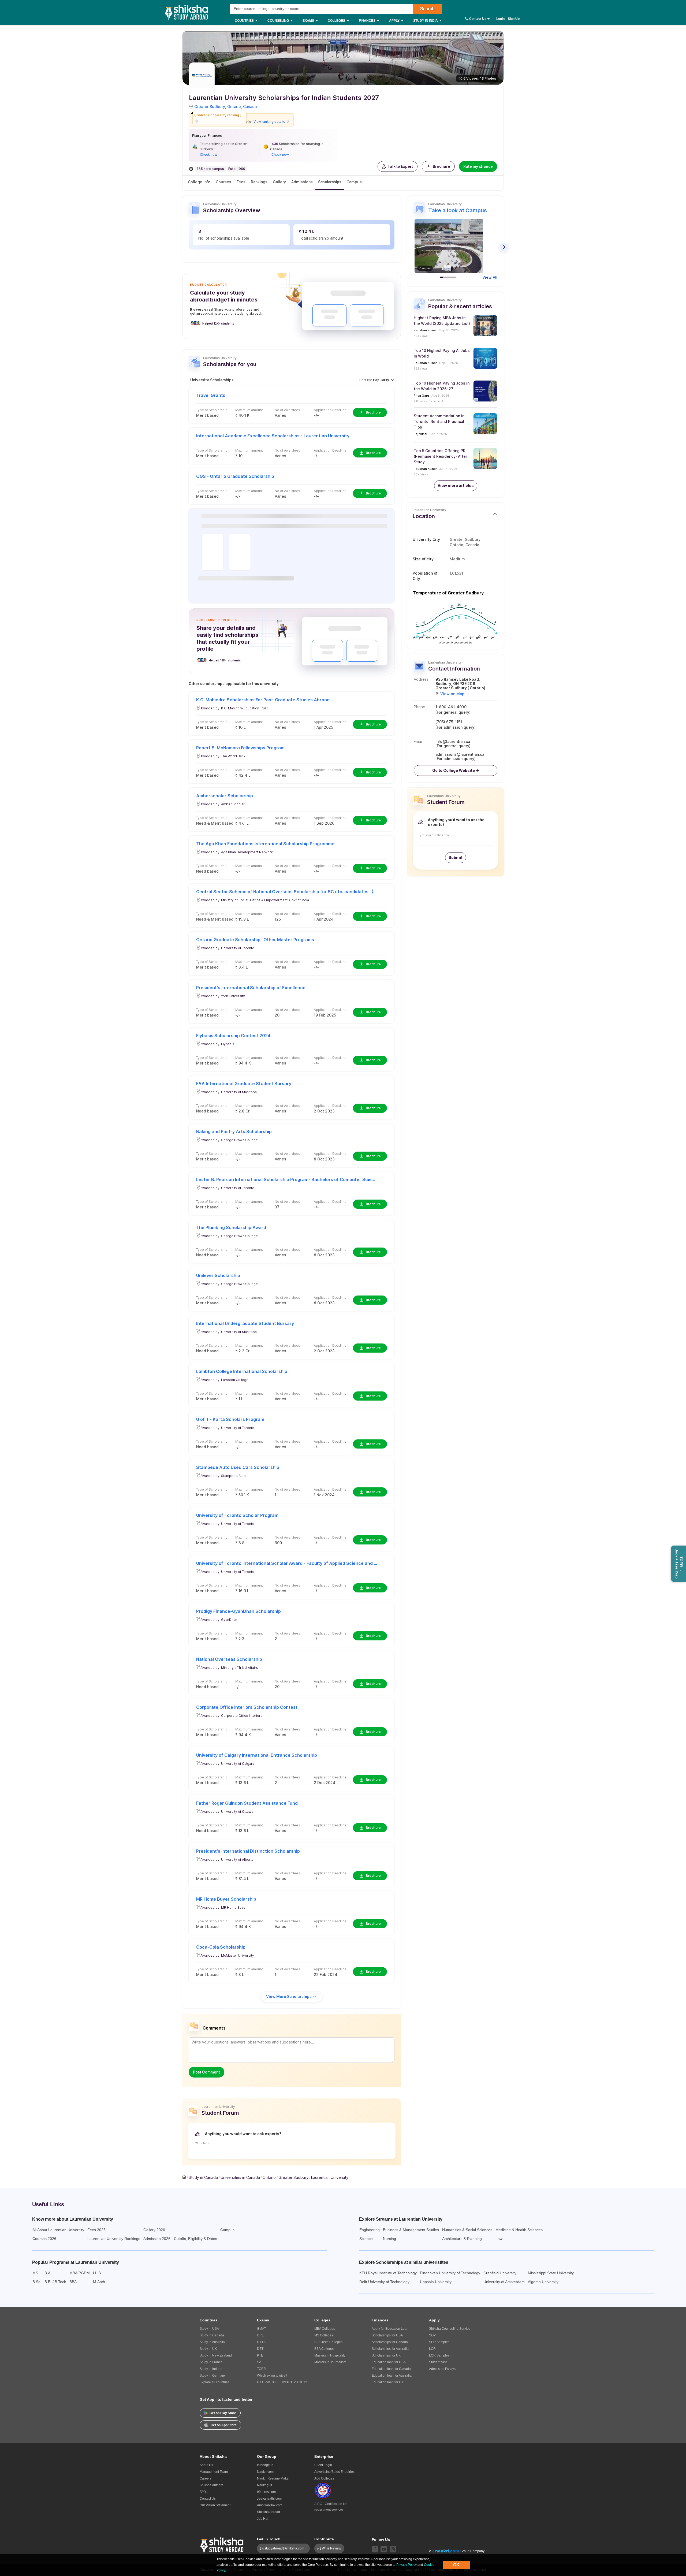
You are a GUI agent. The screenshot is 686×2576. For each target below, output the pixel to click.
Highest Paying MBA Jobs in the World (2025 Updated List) (442, 321)
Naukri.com (265, 2472)
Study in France (211, 2362)
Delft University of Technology (384, 2282)
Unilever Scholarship (218, 1275)
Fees (241, 182)
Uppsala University (436, 2282)
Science (366, 2239)
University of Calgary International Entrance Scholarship (257, 1755)
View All (490, 277)
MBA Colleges (325, 2329)
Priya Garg (421, 396)
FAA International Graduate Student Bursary (244, 1084)
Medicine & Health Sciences (519, 2230)
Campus (354, 182)
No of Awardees (287, 410)
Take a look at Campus (458, 210)
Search (427, 9)
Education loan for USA (389, 2362)
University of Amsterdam (504, 2282)
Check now (209, 155)
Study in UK (208, 2349)
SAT (260, 2362)
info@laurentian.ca (453, 742)
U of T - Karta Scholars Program (230, 1419)
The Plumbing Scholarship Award (231, 1227)
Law (499, 2239)
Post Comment (206, 2072)
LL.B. (97, 2273)
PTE (260, 2355)
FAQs (204, 2492)
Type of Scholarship (212, 410)
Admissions (302, 182)
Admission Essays (442, 2369)
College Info (199, 182)
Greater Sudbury (210, 107)
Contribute (324, 2539)
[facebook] (375, 2549)
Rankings (259, 182)
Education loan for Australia (392, 2376)
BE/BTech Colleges (328, 2342)
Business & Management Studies (411, 2230)
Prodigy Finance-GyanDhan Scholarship (238, 1611)
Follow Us (381, 2540)
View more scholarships (289, 1996)
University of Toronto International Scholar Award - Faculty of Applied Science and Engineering (287, 1563)
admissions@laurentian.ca (460, 754)
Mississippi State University (551, 2273)
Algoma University (543, 2282)
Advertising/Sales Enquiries (334, 2472)
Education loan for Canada (391, 2369)
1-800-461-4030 (451, 707)
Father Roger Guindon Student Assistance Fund (247, 1803)
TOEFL (262, 2369)
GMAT (261, 2329)
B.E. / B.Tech (55, 2282)
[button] (398, 166)
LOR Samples (439, 2355)
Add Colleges (324, 2478)
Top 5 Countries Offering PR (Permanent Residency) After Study (440, 456)
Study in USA (209, 2329)
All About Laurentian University (58, 2230)
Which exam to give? (272, 2376)
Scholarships (330, 182)
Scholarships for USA (387, 2335)
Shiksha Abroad (269, 2512)
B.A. (48, 2273)
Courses (223, 182)
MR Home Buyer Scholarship (226, 1899)
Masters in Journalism (330, 2362)
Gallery (279, 182)
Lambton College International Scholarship (242, 1371)
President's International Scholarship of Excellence (251, 988)
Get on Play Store (223, 2413)
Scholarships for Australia (390, 2349)
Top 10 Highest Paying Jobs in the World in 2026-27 (442, 386)
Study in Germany (213, 2376)
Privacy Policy (407, 2565)
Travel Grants (211, 395)
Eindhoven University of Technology (450, 2273)
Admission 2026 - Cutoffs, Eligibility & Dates (180, 2239)
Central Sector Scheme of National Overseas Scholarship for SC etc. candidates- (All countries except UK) (287, 892)
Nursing (389, 2239)
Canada (250, 107)
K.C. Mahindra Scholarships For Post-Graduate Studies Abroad (263, 700)
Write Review (331, 2548)
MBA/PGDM (80, 2273)
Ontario (234, 107)
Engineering (370, 2230)
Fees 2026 (96, 2230)
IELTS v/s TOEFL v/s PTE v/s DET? (282, 2382)
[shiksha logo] (223, 2544)
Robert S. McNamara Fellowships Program (240, 748)
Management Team (214, 2472)
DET (260, 2349)
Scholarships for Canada (390, 2342)
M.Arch (99, 2282)
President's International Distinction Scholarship (248, 1851)
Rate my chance (478, 166)
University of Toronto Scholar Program (237, 1515)
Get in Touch (269, 2539)
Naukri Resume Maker (273, 2478)
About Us (206, 2465)
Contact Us (478, 19)
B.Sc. (37, 2282)
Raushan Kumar (425, 330)
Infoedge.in (265, 2465)
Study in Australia (212, 2342)
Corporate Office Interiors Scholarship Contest (247, 1707)
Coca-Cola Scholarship (221, 1947)
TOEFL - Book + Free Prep (679, 1564)
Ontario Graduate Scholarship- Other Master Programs (255, 940)
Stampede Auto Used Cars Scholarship (238, 1467)
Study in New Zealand (216, 2355)
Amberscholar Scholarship (225, 796)
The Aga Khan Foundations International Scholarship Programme (265, 844)
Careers (206, 2478)
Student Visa (438, 2362)
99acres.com (266, 2492)
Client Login (323, 2465)
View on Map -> (455, 694)
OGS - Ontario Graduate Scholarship (235, 476)
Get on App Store (224, 2425)
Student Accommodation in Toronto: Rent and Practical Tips (439, 421)
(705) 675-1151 (449, 722)
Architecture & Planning (462, 2239)
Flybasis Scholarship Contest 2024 (233, 1036)
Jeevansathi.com (269, 2499)
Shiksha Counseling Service (450, 2329)
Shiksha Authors (211, 2485)
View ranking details (269, 122)
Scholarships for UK (386, 2355)
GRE (260, 2335)
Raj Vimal (420, 434)
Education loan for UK (388, 2382)
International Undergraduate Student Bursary (245, 1323)
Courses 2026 (44, 2239)
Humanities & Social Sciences (467, 2230)
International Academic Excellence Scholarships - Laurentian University (273, 436)
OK (456, 2565)
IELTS (261, 2342)
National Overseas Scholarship (229, 1659)
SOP (432, 2335)
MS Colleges (324, 2335)
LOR (432, 2349)
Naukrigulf (264, 2485)
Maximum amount (249, 410)
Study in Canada (212, 2335)
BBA (73, 2282)
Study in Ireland (211, 2369)
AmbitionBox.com (270, 2505)
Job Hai (263, 2519)
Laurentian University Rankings (114, 2239)
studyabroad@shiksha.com (286, 2548)
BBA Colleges (324, 2349)
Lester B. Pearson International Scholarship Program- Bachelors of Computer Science (287, 1179)
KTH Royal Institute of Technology (388, 2273)
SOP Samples (439, 2342)
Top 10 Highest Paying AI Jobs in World (442, 353)
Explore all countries (215, 2382)
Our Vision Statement (215, 2505)
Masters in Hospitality (330, 2355)
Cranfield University (500, 2273)
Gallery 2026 (154, 2230)
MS (35, 2273)
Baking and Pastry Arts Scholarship (234, 1131)
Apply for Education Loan (390, 2329)
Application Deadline (330, 410)
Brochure (441, 166)
